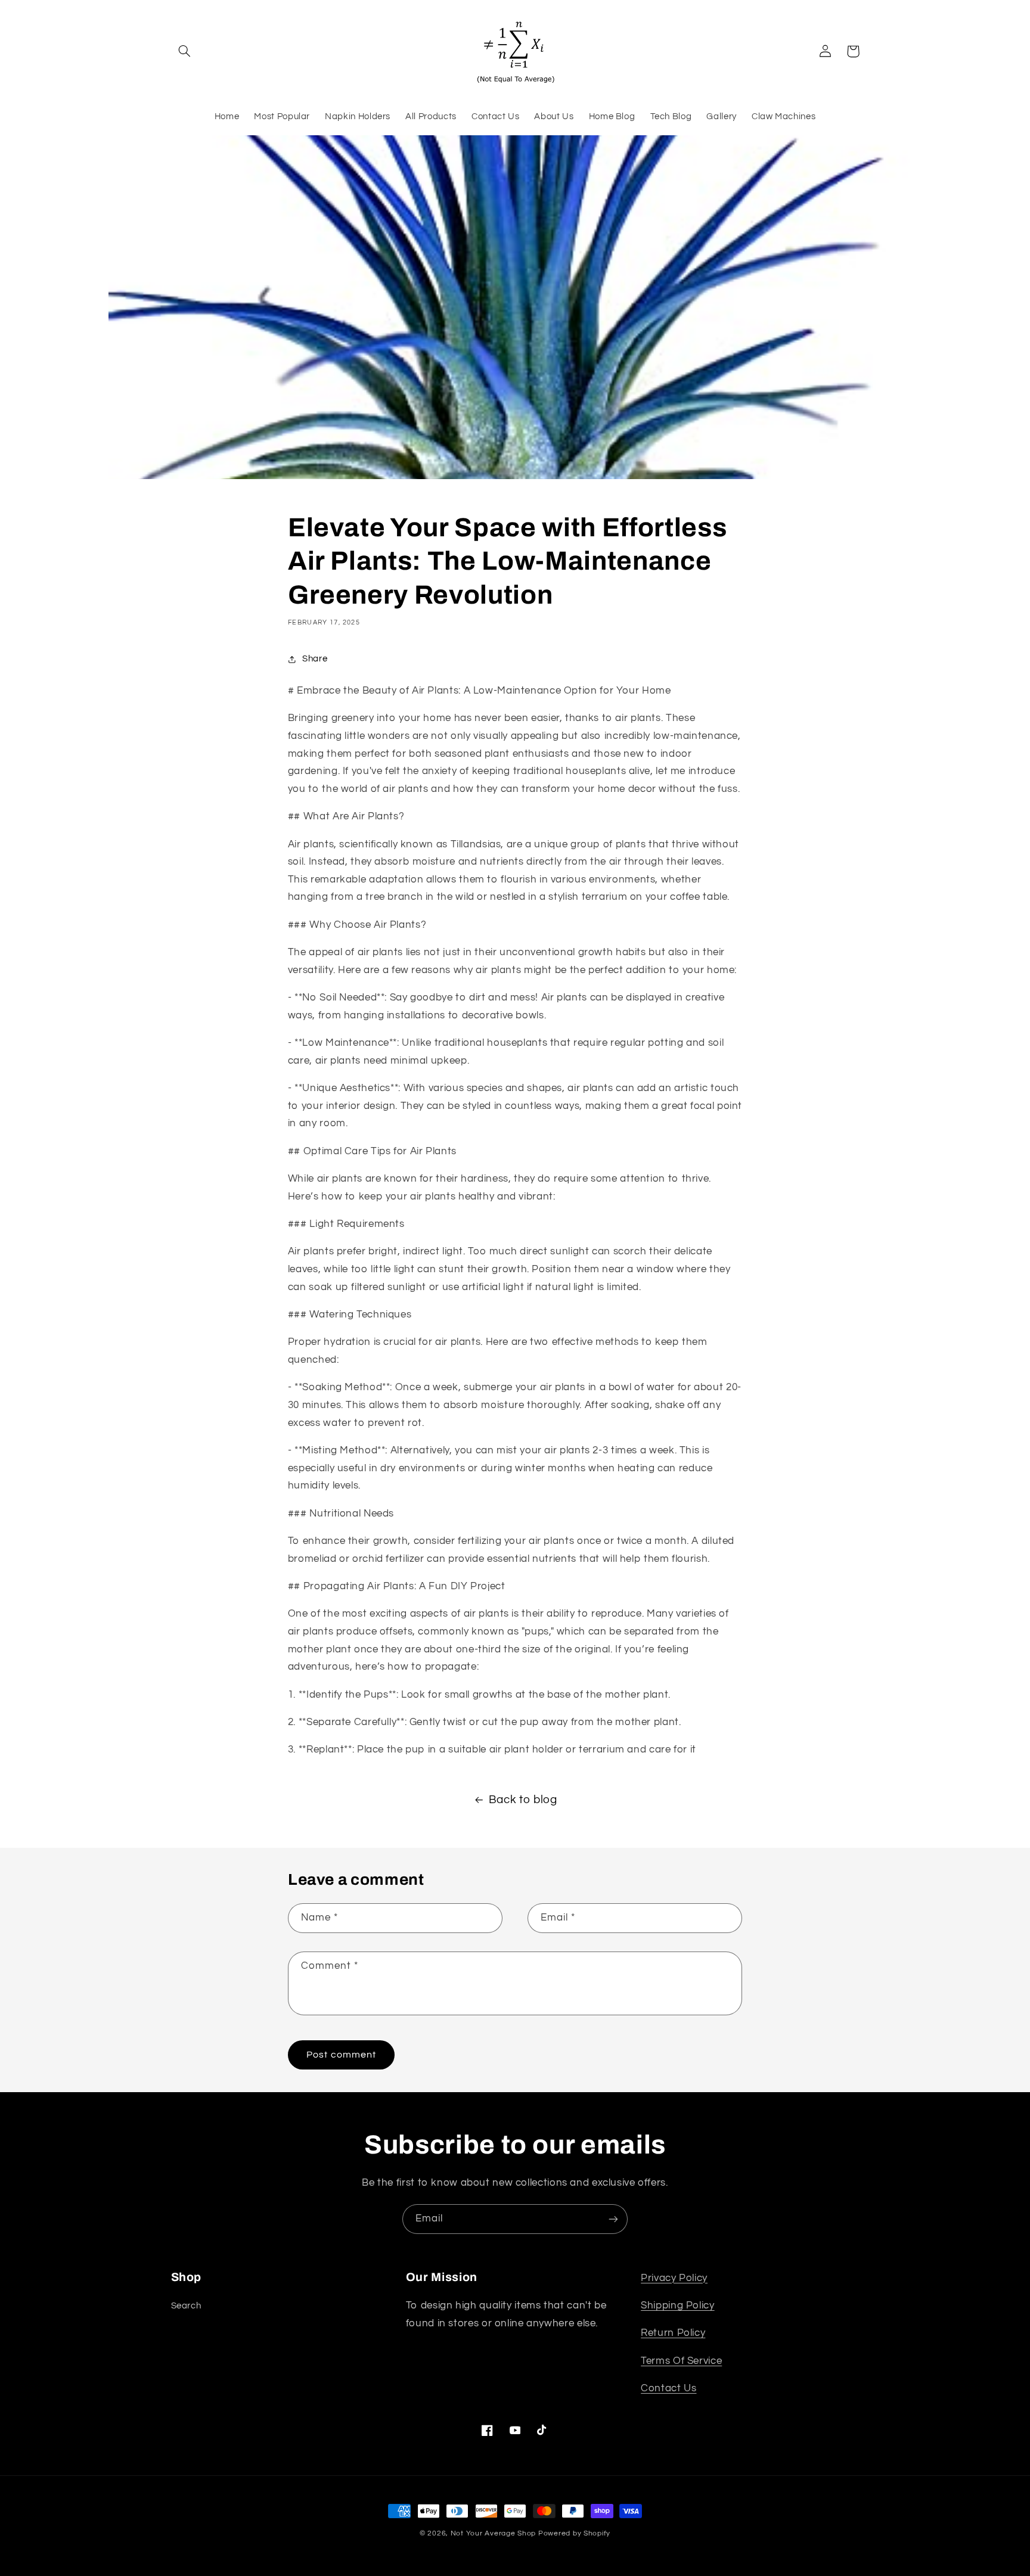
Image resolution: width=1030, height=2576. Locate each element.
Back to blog (523, 1800)
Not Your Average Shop (493, 2533)
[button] (185, 51)
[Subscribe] (613, 2219)
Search (186, 2306)
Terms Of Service (681, 2361)
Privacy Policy (674, 2278)
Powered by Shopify (574, 2533)
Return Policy (673, 2333)
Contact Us (668, 2388)
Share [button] (315, 659)
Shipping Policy (677, 2305)
